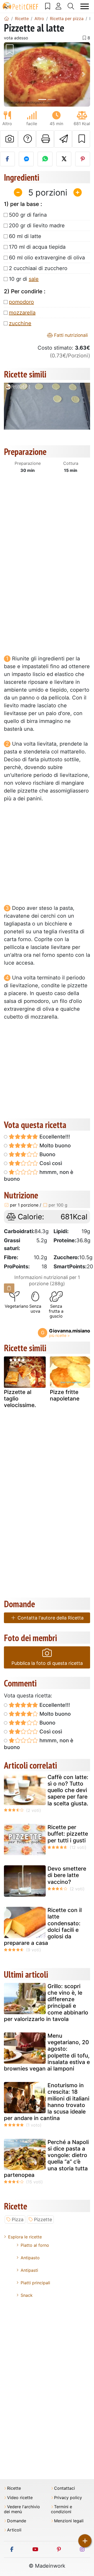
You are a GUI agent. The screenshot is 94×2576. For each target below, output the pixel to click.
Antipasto (30, 2258)
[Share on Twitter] (64, 159)
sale (34, 279)
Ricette (14, 2488)
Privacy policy (68, 2498)
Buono (47, 1154)
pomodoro (21, 302)
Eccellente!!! (54, 1137)
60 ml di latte (25, 236)
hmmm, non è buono (39, 1176)
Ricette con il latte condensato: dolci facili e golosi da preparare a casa (43, 1926)
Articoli (14, 2530)
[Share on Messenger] (26, 159)
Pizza (18, 2219)
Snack (27, 2295)
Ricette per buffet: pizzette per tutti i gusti (68, 1834)
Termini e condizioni (61, 2509)
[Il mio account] (59, 6)
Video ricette (20, 2498)
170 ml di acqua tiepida (37, 247)
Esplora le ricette (25, 2237)
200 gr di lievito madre (37, 226)
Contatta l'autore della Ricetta (50, 1618)
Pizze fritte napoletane (65, 1395)
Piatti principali (35, 2283)
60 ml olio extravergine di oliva (47, 258)
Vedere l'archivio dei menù (22, 2509)
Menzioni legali (69, 2521)
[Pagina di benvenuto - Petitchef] (7, 19)
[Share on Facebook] (7, 159)
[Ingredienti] (9, 1288)
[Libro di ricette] (48, 6)
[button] (10, 75)
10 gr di (24, 279)
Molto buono (54, 1146)
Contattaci (64, 2488)
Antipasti (29, 2270)
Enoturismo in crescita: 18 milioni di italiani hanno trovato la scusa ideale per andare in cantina (47, 2102)
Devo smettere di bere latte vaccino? (67, 1875)
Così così (50, 1163)
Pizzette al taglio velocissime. (20, 1399)
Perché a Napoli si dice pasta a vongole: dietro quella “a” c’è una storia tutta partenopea (46, 2158)
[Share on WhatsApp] (45, 159)
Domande (17, 2521)
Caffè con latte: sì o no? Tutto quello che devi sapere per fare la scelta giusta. (68, 1790)
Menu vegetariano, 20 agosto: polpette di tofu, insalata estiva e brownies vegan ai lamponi (47, 2052)
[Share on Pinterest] (83, 159)
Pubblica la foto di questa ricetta (47, 1663)
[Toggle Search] (71, 6)
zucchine (20, 323)
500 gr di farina (28, 215)
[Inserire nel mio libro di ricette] (81, 139)
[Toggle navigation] (85, 6)
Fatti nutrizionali (70, 335)
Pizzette (43, 2219)
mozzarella (22, 313)
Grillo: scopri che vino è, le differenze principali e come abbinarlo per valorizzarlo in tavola (46, 2003)
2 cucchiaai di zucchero (38, 268)
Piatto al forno (35, 2245)
